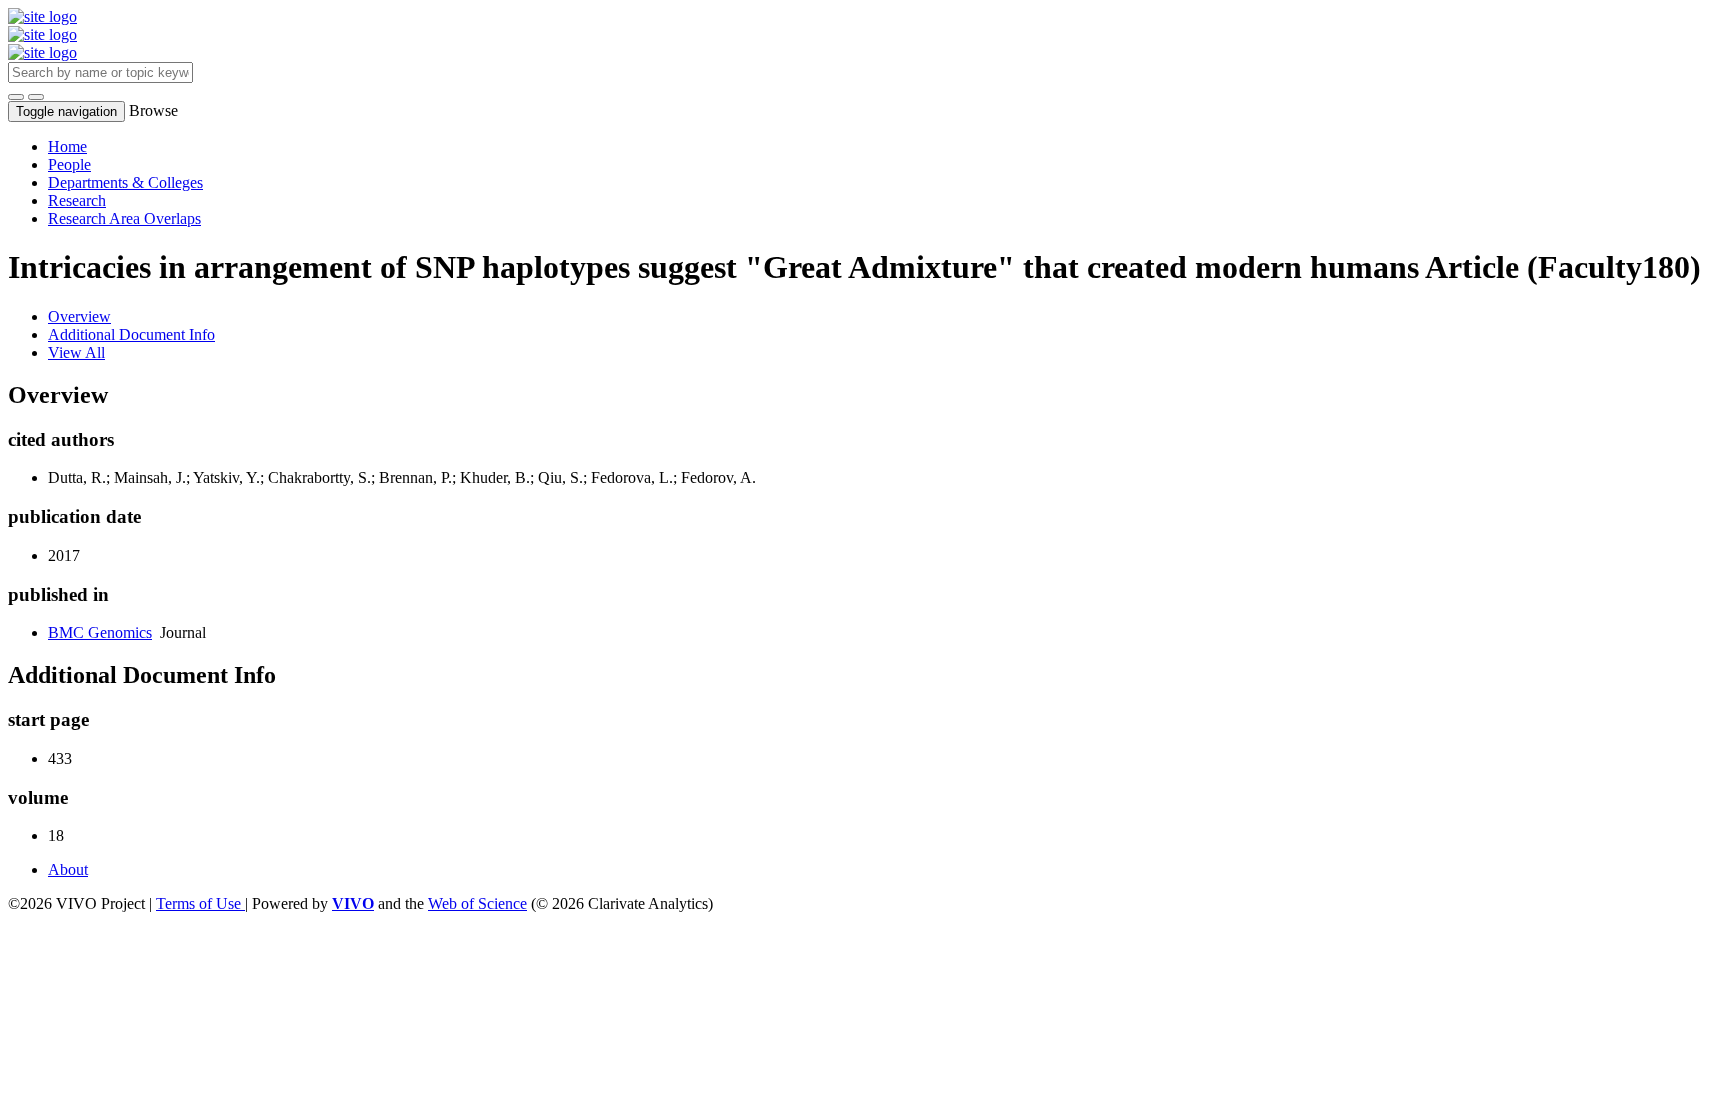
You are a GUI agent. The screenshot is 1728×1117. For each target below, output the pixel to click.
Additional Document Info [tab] (131, 334)
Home (67, 146)
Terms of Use (200, 903)
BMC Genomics (100, 632)
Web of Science (477, 903)
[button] (16, 97)
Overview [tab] (79, 316)
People (69, 164)
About (68, 869)
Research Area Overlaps (124, 218)
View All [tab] (76, 352)
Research (77, 200)
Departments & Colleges (125, 182)
